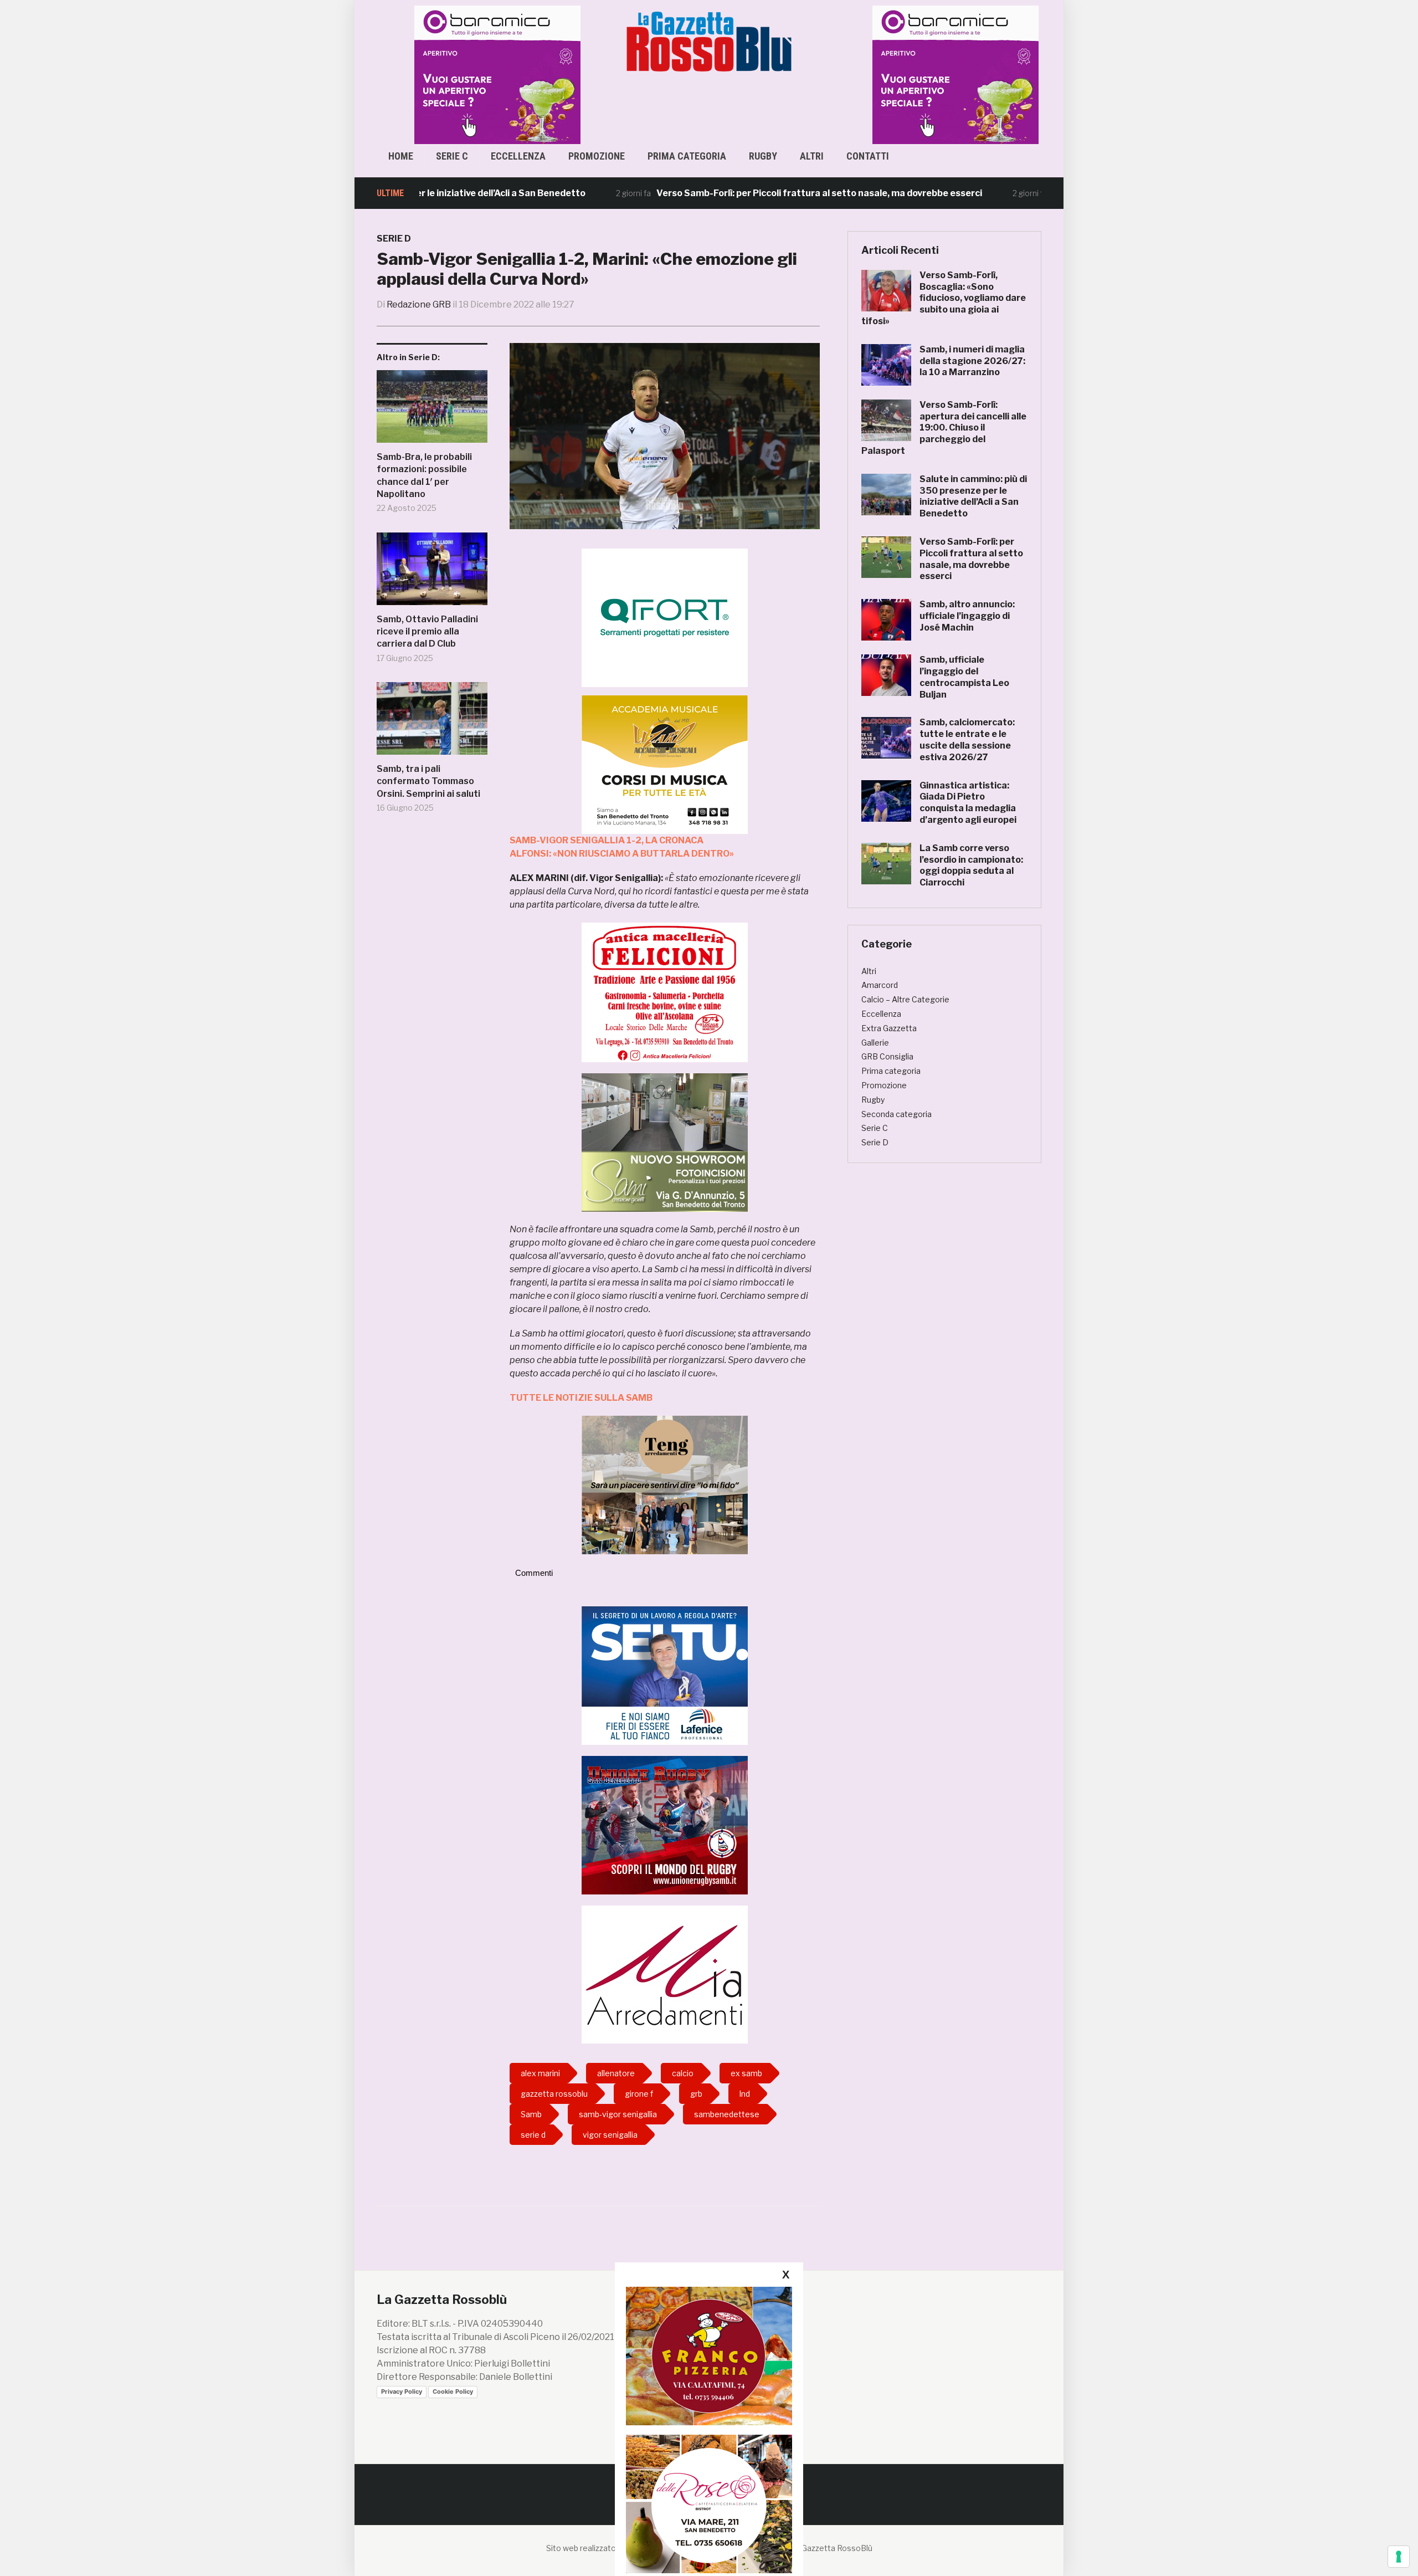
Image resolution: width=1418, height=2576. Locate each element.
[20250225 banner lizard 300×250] (665, 764)
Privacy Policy (402, 2391)
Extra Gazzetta (889, 1028)
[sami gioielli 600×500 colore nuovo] (665, 1142)
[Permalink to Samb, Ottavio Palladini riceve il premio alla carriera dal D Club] (432, 573)
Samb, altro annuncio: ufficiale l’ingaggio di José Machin (967, 616)
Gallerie (875, 1043)
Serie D (394, 239)
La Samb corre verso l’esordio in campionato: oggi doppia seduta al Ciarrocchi (971, 865)
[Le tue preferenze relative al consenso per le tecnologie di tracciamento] (1399, 2557)
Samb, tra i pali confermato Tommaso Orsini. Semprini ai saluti (428, 781)
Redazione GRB (419, 304)
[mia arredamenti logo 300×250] (665, 1974)
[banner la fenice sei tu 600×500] (665, 1675)
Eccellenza (518, 156)
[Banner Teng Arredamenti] (665, 1484)
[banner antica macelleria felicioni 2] (665, 992)
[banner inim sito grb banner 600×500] (482, 74)
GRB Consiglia (887, 1056)
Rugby (763, 156)
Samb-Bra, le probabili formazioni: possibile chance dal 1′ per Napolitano (424, 475)
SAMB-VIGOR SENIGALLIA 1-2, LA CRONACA (607, 840)
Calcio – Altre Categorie (905, 999)
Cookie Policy (453, 2391)
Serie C (452, 156)
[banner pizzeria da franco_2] (709, 2356)
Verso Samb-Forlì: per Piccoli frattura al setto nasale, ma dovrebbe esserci (731, 193)
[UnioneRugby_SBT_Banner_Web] (665, 1824)
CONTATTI (868, 156)
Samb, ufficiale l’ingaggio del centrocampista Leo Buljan (964, 677)
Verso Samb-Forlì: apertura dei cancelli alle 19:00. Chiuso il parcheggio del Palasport (944, 428)
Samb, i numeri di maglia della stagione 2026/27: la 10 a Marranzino (972, 361)
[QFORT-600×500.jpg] (665, 618)
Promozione (597, 156)
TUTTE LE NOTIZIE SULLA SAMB (581, 1398)
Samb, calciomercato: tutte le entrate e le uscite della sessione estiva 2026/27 (967, 739)
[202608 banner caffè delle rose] (709, 2504)
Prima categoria (687, 156)
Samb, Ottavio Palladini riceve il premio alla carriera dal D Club (427, 632)
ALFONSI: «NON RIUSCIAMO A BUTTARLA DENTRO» (622, 854)
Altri (812, 156)
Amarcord (880, 985)
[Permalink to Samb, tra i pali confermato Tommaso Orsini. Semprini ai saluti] (432, 723)
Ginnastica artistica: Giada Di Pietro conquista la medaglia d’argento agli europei (968, 803)
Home (401, 156)
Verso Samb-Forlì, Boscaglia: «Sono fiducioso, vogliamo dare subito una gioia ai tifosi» (944, 298)
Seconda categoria (896, 1114)
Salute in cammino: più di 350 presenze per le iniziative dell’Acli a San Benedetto (973, 496)
